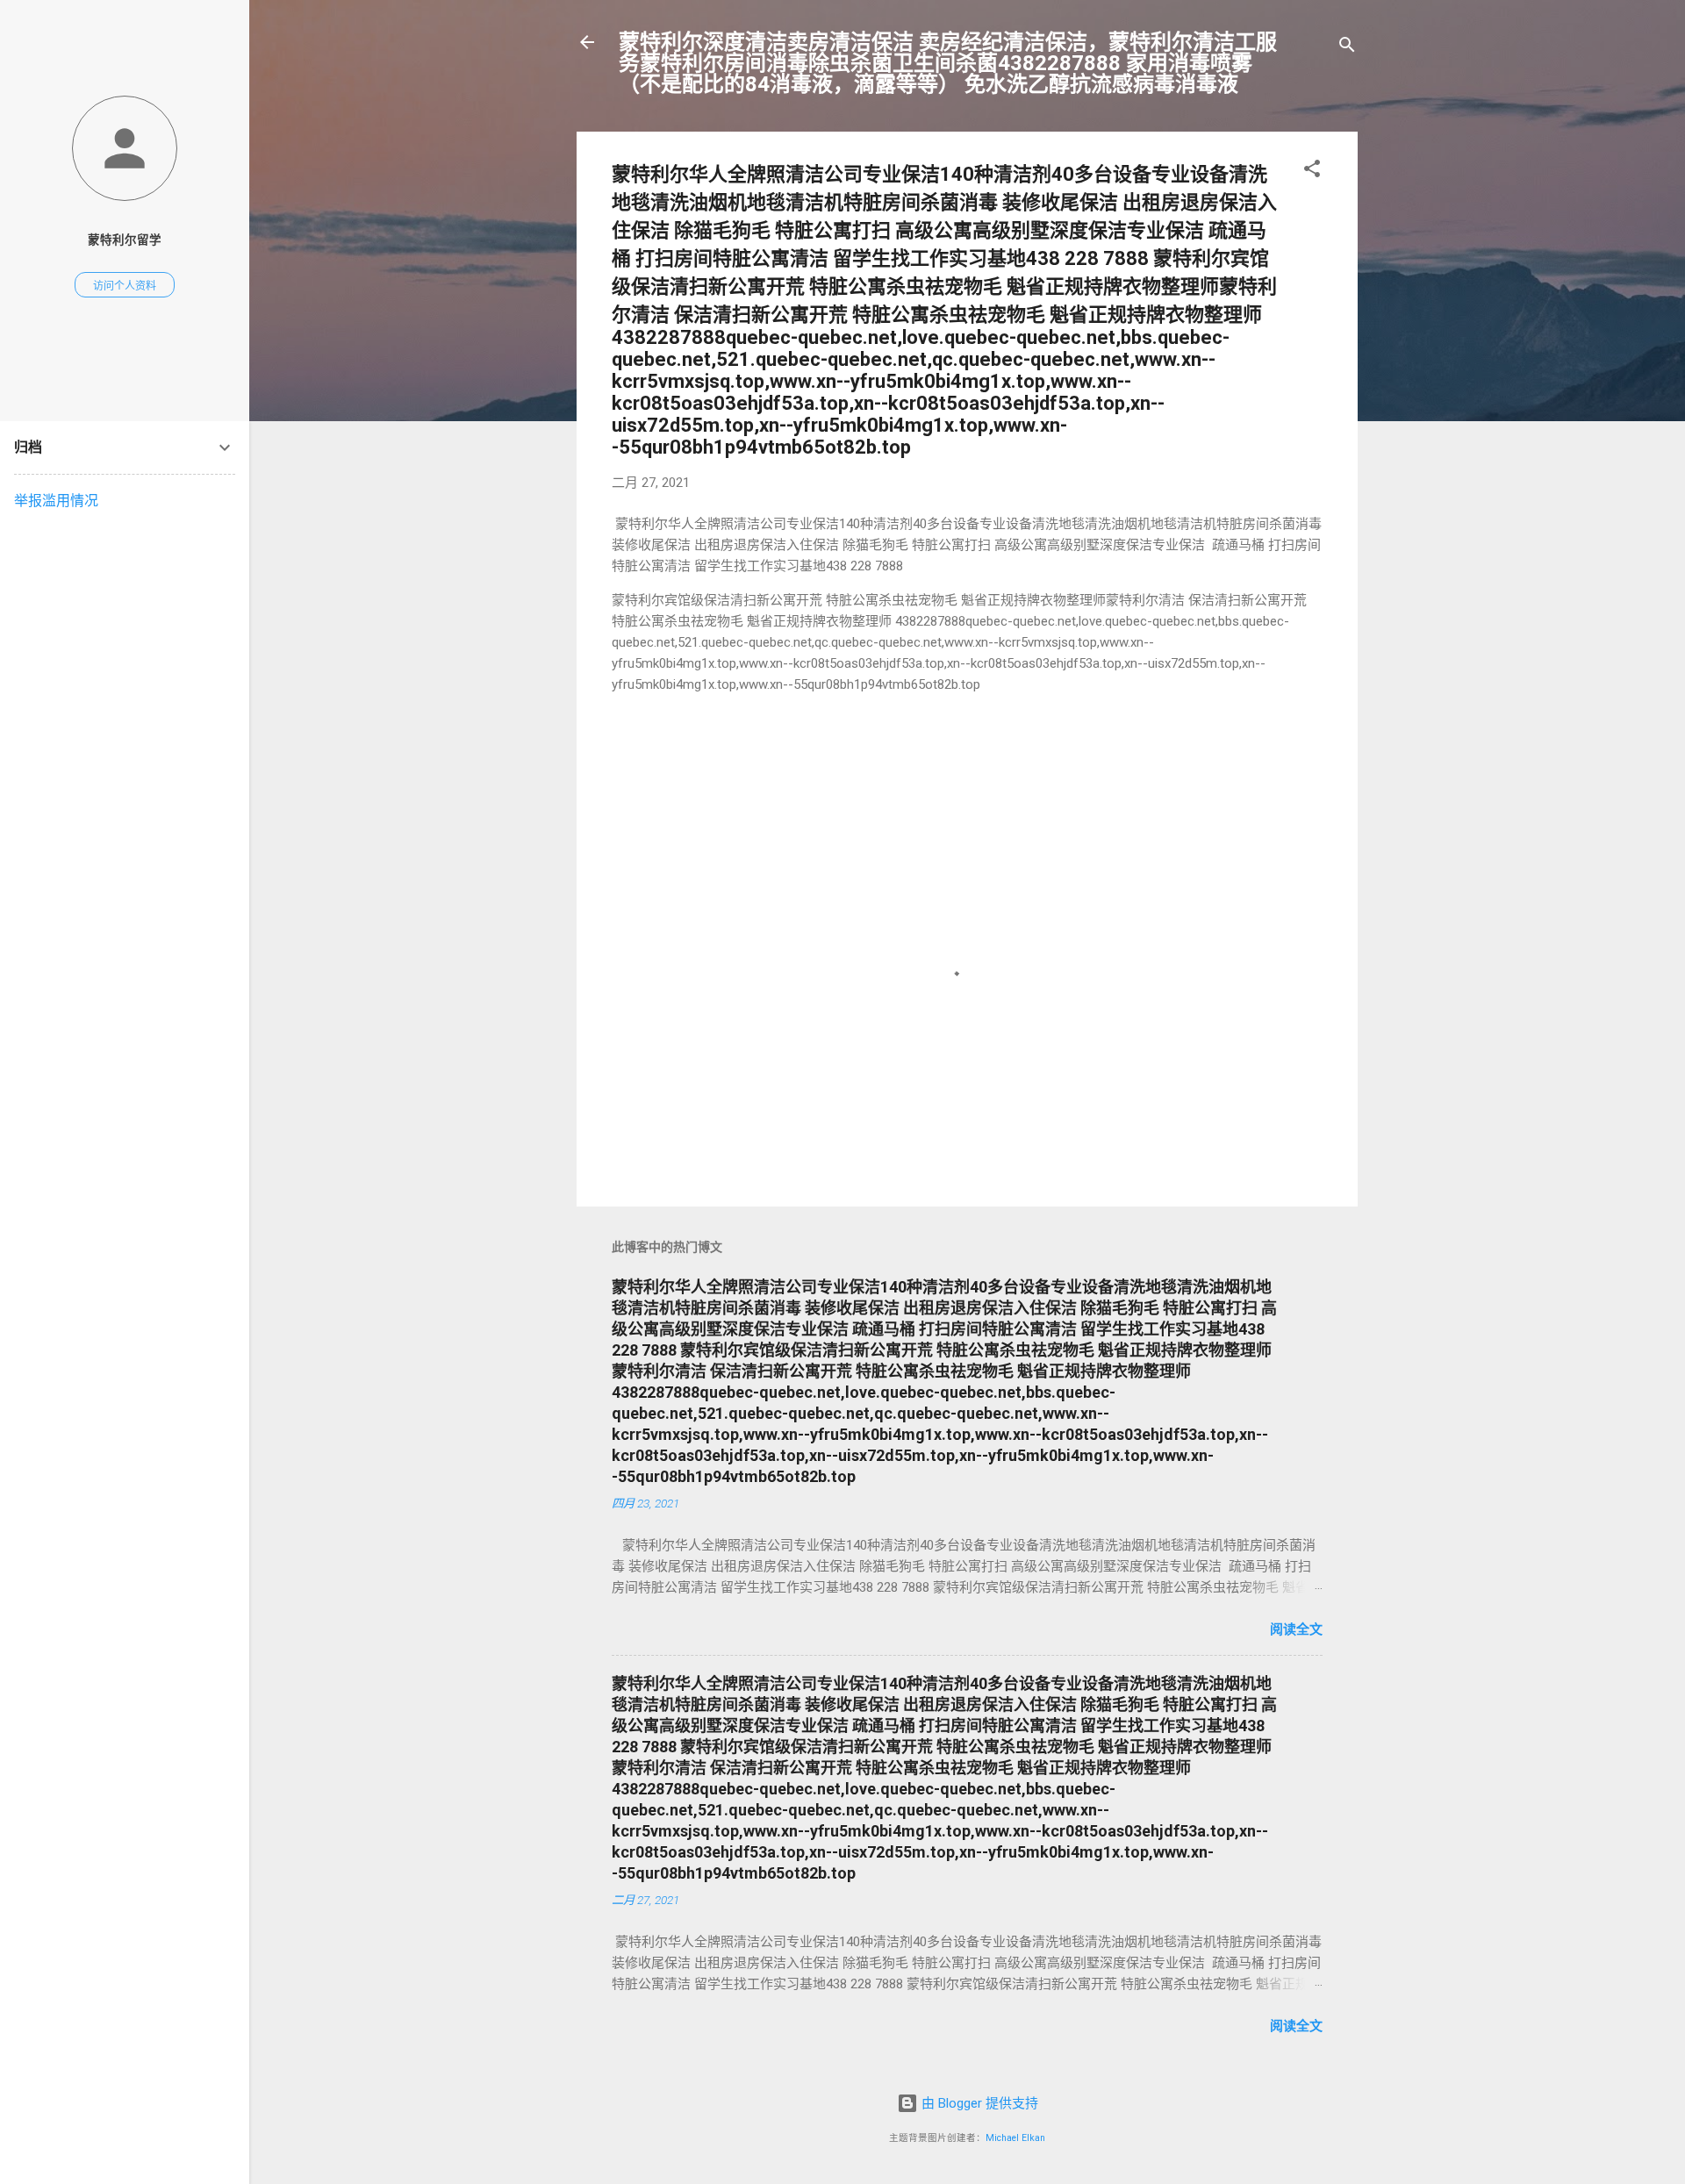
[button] (1312, 172)
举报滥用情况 (56, 501)
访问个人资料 (125, 286)
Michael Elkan (1015, 2138)
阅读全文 (1296, 1629)
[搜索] (1347, 48)
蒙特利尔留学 (125, 240)
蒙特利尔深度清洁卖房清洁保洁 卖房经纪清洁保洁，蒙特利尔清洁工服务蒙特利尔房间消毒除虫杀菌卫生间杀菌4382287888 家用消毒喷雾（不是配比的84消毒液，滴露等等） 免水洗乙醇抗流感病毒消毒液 (948, 63)
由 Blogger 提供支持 (978, 2103)
